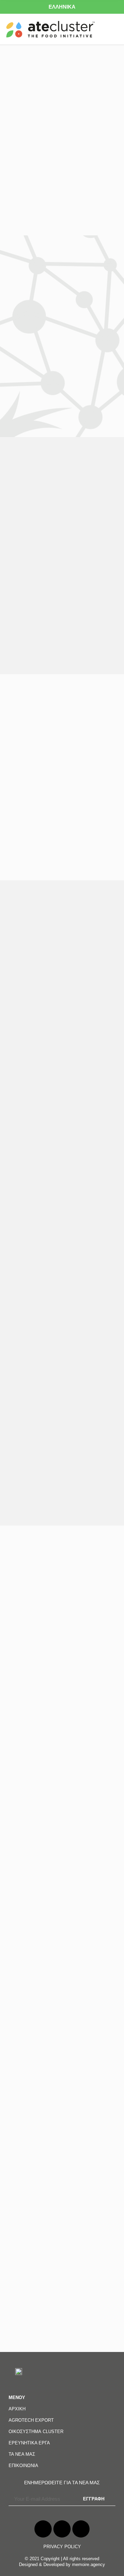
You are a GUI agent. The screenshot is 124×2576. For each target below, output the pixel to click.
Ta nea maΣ (22, 2454)
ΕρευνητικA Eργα (29, 2443)
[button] (114, 29)
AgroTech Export (31, 2420)
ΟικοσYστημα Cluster (36, 2432)
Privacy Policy (62, 2547)
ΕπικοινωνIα (23, 2466)
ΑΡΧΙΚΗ (17, 2409)
